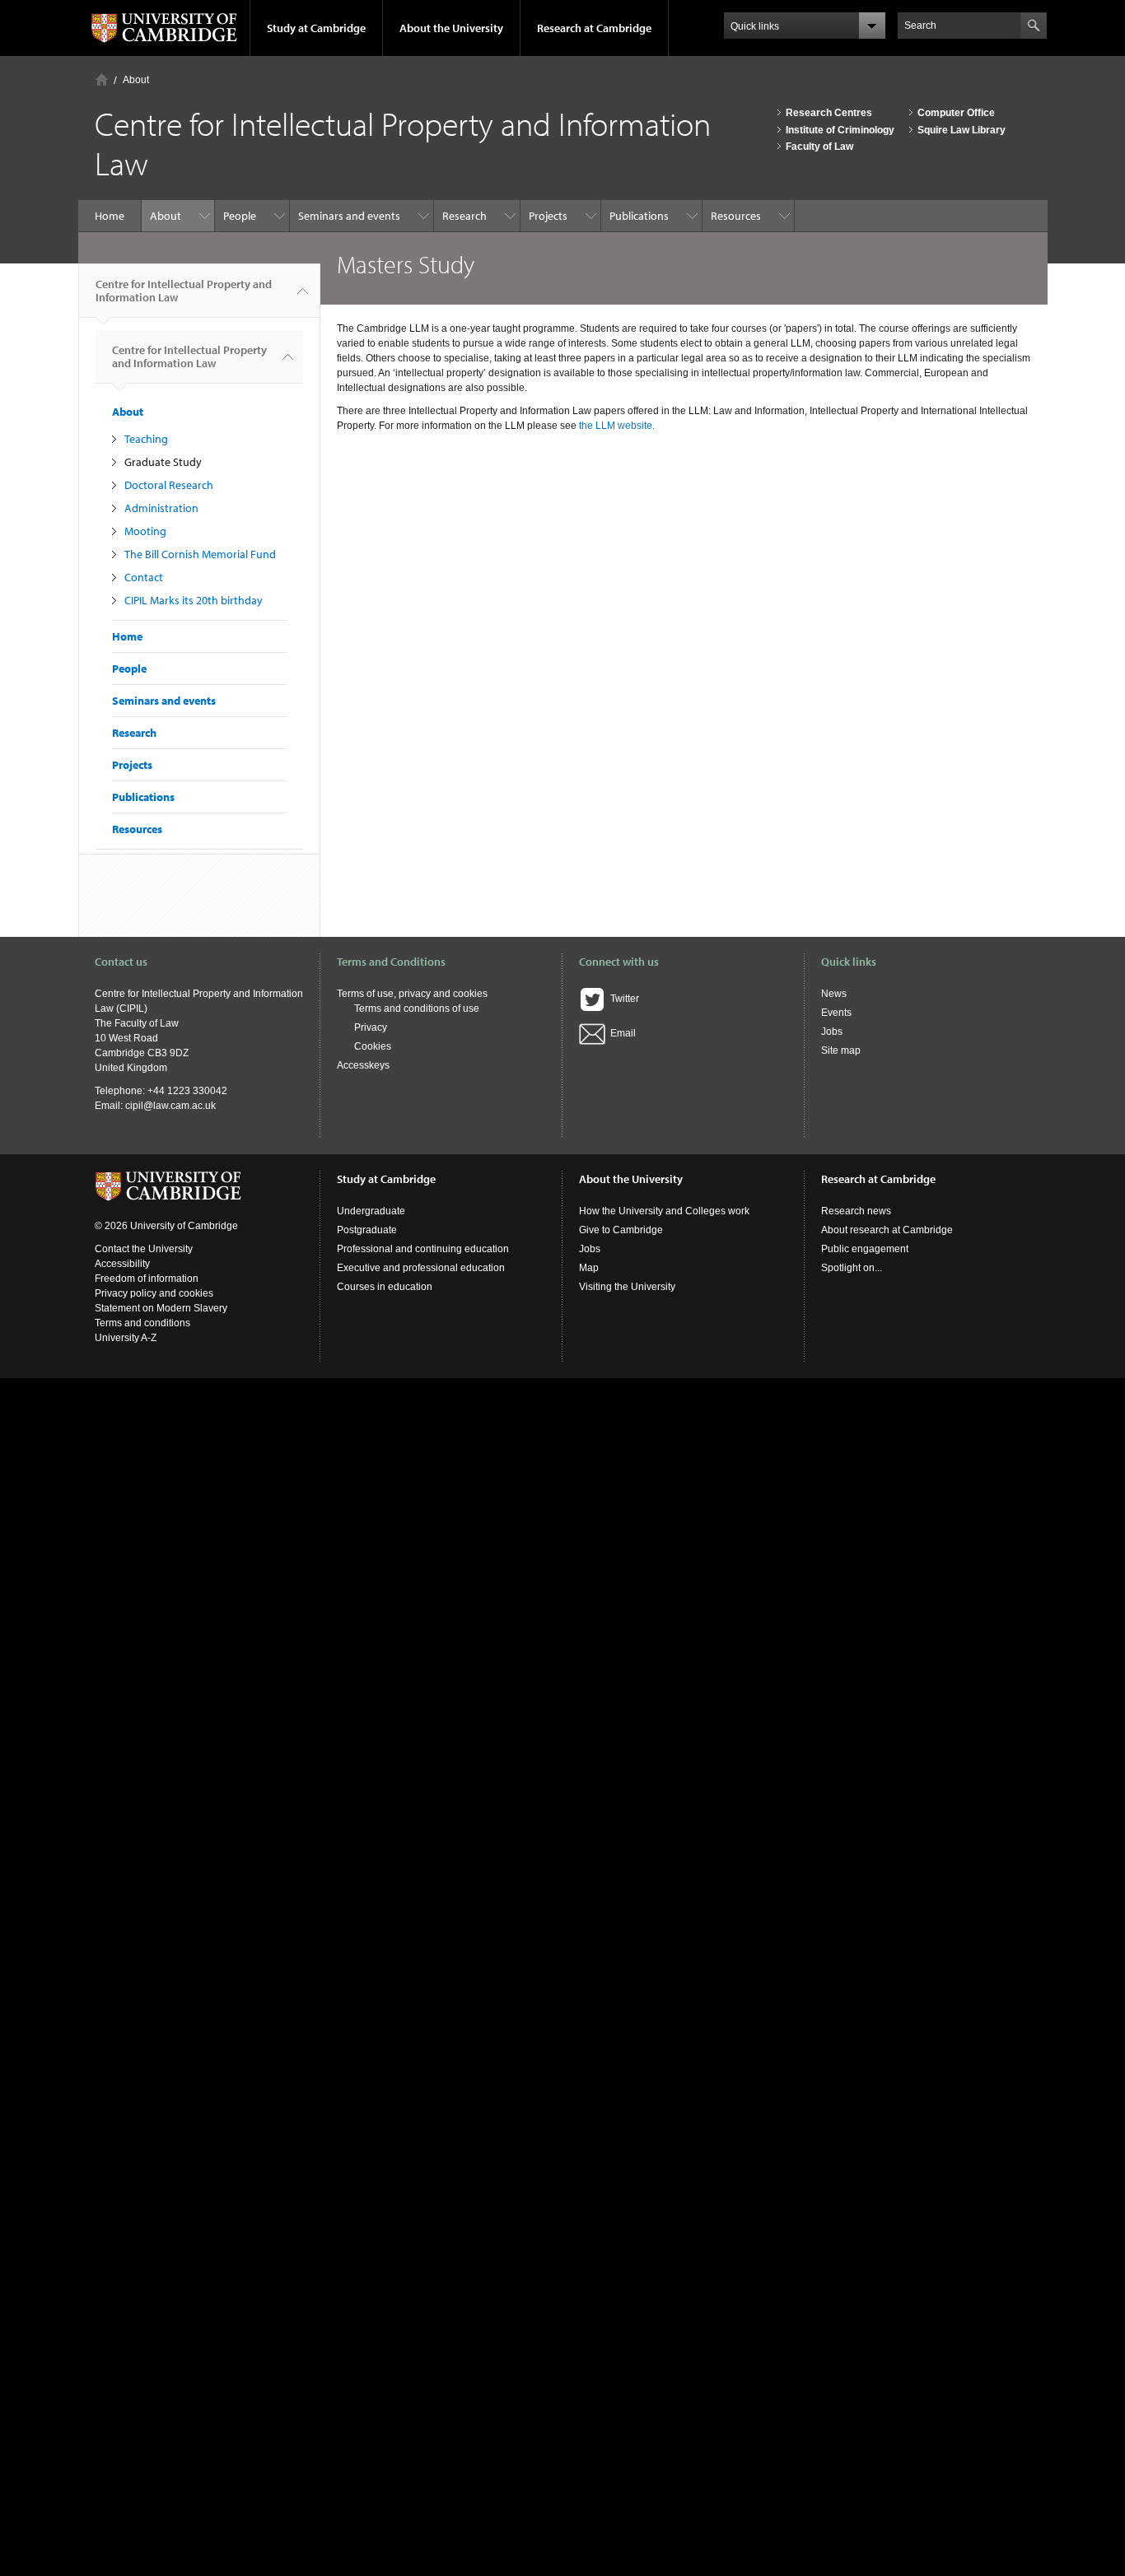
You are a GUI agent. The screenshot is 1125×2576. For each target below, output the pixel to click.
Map (589, 1268)
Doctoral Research (169, 485)
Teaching (146, 439)
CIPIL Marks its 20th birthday (194, 600)
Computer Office (956, 113)
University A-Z (126, 1338)
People (240, 216)
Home (102, 79)
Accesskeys (363, 1065)
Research (464, 216)
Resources (736, 216)
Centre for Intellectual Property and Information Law (184, 291)
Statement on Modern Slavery (161, 1308)
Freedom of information (147, 1279)
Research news (856, 1211)
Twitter (622, 999)
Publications (639, 216)
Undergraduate (371, 1211)
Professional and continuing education (423, 1249)
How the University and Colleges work (664, 1211)
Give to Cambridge (621, 1230)
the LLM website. (617, 426)
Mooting (145, 531)
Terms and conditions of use (417, 1009)
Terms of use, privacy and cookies (412, 994)
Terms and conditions (142, 1323)
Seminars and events (349, 216)
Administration (161, 508)
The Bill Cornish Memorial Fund (200, 554)
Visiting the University (627, 1287)
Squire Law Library (962, 130)
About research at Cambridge (887, 1230)
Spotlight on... (852, 1268)
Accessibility (122, 1264)
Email (621, 1033)
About (136, 80)
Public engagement (865, 1249)
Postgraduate (367, 1230)
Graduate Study (163, 462)
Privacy (371, 1027)
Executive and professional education (421, 1268)
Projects (548, 216)
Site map (841, 1050)
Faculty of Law (819, 147)
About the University (451, 28)
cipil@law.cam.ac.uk (170, 1106)
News (834, 994)
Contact (144, 577)
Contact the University (144, 1249)
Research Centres (829, 113)
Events (836, 1013)
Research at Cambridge (594, 28)
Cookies (373, 1046)
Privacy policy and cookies (154, 1293)
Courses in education (385, 1287)
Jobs (832, 1032)
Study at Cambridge (316, 28)
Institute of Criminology (840, 130)
